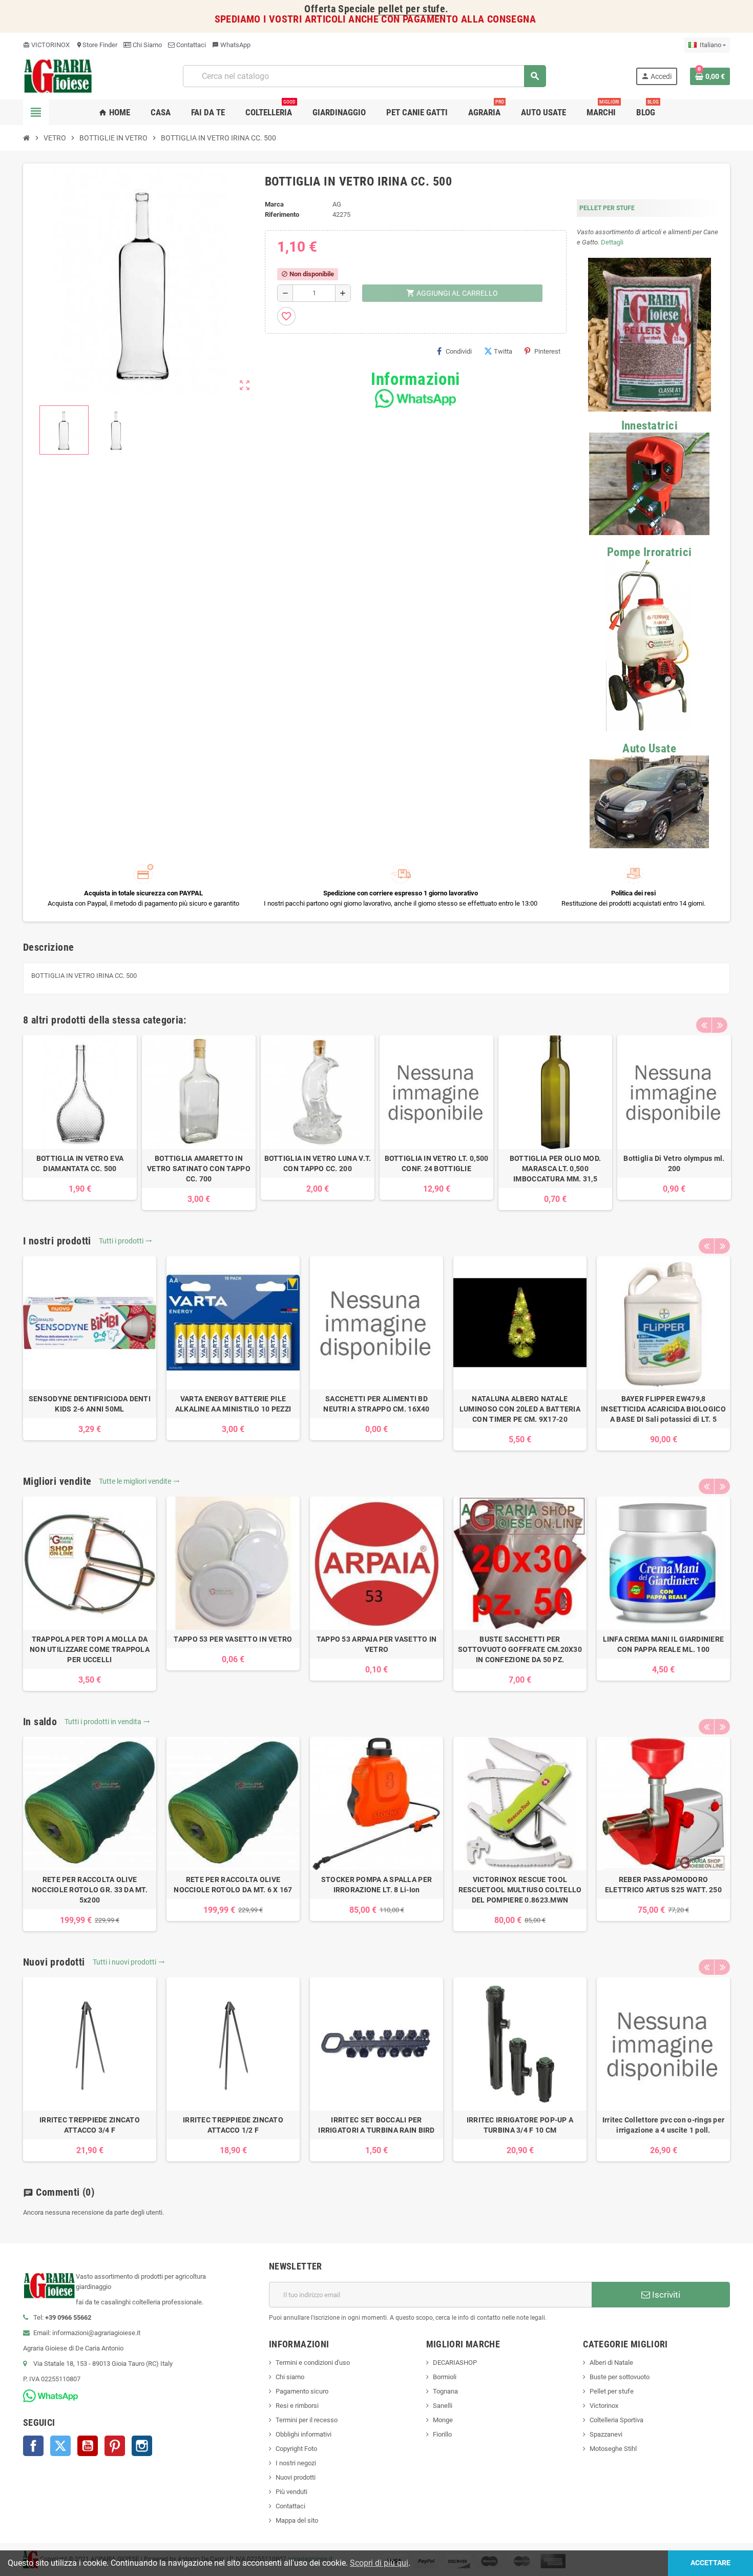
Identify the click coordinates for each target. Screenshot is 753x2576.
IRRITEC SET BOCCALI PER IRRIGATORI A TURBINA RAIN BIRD (376, 2125)
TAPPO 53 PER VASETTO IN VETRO (233, 1639)
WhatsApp (231, 45)
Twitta (503, 351)
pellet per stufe (412, 9)
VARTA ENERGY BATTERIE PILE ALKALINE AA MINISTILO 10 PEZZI (233, 1404)
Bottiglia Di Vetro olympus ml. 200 (674, 1163)
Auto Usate (649, 749)
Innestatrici (650, 426)
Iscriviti (665, 2295)
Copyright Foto (296, 2449)
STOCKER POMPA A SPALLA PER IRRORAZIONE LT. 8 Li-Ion (376, 1885)
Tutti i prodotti (126, 1241)
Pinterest (547, 351)
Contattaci (190, 45)
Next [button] (720, 1025)
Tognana (445, 2391)
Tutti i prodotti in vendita (107, 1722)
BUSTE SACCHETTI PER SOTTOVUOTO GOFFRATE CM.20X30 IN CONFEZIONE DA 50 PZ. (520, 1649)
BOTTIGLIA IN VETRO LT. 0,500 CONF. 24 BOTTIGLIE (437, 1163)
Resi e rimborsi (297, 2406)
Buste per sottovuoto (620, 2377)
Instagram (142, 2446)
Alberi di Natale (611, 2363)
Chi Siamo (147, 45)
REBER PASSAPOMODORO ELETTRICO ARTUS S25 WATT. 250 (663, 1885)
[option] (80, 1118)
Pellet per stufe (612, 2391)
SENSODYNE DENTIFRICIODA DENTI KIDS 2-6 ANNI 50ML (90, 1404)
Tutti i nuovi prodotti (129, 1962)
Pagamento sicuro (302, 2391)
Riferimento (282, 214)
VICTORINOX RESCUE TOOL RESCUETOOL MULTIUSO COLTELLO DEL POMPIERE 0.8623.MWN (520, 1890)
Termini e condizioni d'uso (313, 2363)
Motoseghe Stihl (613, 2449)
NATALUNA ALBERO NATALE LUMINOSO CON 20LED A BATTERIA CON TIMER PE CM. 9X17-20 (520, 1409)
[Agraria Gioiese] (58, 76)
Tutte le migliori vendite (139, 1481)
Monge (443, 2420)
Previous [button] (704, 1025)
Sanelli (443, 2406)
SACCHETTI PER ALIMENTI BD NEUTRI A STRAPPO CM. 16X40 (376, 1404)
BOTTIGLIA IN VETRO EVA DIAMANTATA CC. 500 (80, 1163)
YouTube (88, 2446)
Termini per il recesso (307, 2420)
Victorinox (604, 2406)
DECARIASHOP (455, 2363)
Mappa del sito (297, 2520)
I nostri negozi (296, 2463)
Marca (274, 204)
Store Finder (97, 45)
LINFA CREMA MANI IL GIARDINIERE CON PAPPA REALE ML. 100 (664, 1644)
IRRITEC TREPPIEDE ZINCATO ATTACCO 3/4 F (90, 2125)
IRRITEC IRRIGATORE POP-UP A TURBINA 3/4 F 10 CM (520, 2125)
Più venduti (291, 2492)
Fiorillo (442, 2434)
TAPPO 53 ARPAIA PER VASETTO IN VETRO (376, 1644)
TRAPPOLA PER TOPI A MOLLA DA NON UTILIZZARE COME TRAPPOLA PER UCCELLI (90, 1649)
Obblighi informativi (304, 2434)
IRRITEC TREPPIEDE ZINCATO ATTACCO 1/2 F (233, 2125)
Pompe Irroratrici (650, 552)
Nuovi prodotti (296, 2477)
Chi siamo (290, 2377)
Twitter (60, 2446)
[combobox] (364, 76)
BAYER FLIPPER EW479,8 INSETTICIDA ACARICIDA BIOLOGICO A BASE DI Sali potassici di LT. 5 (663, 1409)
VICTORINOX (46, 45)
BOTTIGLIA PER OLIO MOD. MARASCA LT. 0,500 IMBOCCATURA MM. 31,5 (555, 1169)
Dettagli (612, 242)
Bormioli (445, 2377)
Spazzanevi (606, 2434)
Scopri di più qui (379, 2563)
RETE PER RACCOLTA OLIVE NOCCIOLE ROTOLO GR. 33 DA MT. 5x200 (90, 1890)
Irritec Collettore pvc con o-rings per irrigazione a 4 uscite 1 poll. (664, 2125)
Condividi (459, 351)
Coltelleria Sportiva (616, 2420)
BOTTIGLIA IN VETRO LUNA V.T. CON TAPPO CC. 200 (318, 1163)
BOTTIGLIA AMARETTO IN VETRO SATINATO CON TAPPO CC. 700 (199, 1169)
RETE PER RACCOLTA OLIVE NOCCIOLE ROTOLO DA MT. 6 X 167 (233, 1885)
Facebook (33, 2446)
